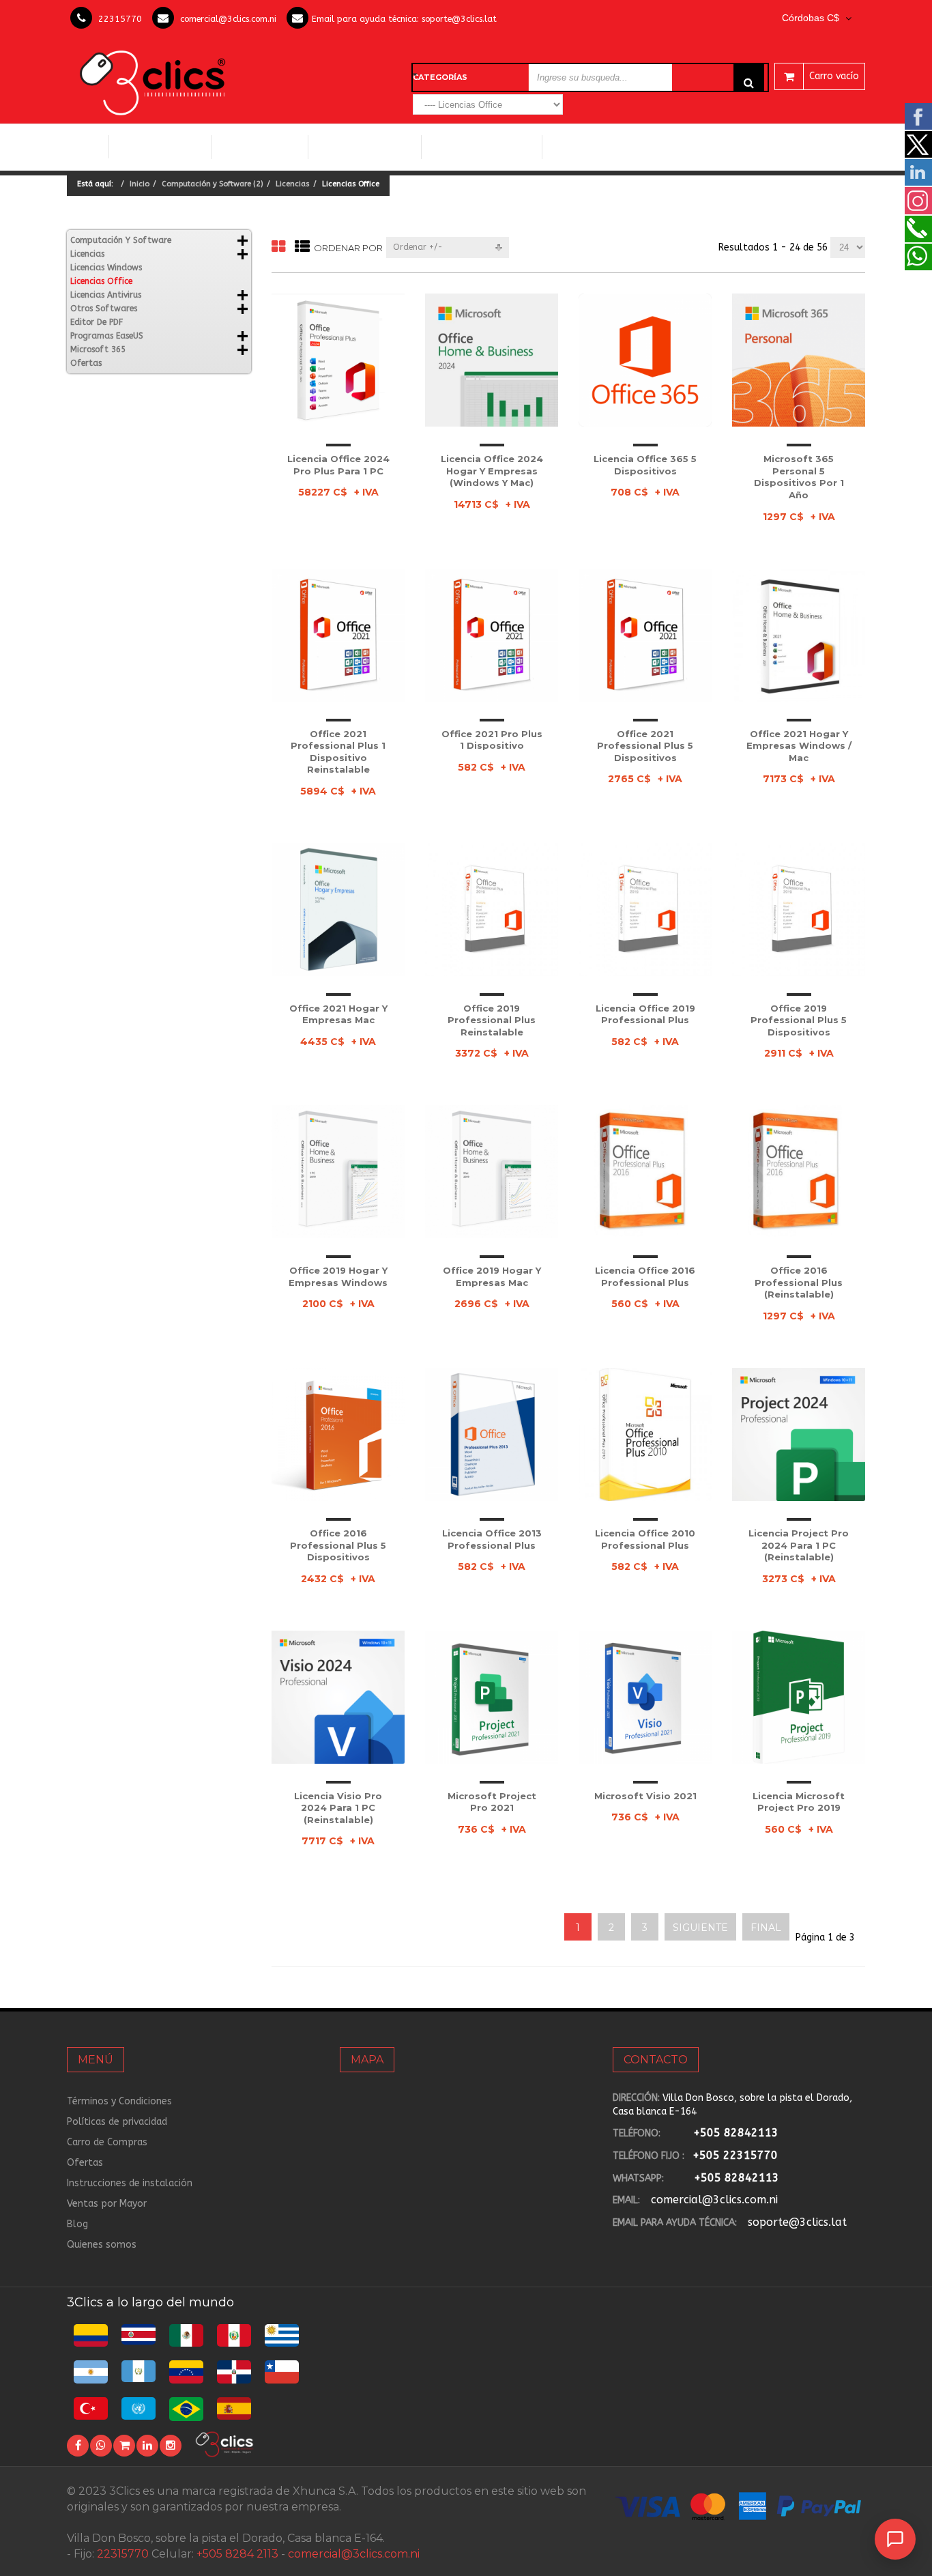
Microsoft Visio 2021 (645, 1796)
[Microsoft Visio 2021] (645, 1697)
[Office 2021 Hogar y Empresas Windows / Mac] (799, 635)
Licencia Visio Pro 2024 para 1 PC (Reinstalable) (338, 1808)
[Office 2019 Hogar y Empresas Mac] (492, 1172)
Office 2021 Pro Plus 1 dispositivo (492, 740)
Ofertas (86, 363)
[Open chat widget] (895, 2539)
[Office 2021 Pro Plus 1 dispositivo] (492, 635)
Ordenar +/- (418, 247)
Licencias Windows (365, 147)
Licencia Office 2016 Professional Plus (645, 1276)
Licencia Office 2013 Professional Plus (492, 1539)
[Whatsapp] (101, 2446)
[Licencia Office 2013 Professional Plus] (492, 1434)
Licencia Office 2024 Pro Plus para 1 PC (338, 465)
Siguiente (700, 1928)
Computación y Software (160, 146)
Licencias (293, 184)
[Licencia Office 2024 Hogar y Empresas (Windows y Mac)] (492, 360)
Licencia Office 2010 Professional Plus (645, 1539)
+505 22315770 (735, 2155)
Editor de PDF (97, 322)
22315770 (120, 19)
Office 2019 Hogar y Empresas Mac (492, 1276)
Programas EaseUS (107, 336)
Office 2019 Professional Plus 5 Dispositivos (799, 1020)
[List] (302, 247)
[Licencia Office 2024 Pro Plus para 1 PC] (338, 360)
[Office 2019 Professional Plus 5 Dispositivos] (799, 910)
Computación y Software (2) (213, 184)
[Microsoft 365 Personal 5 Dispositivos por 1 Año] (799, 360)
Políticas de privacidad (117, 2122)
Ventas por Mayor (107, 2204)
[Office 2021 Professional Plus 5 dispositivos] (645, 635)
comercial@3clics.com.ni (228, 19)
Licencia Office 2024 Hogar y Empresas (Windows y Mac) (492, 471)
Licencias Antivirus (477, 147)
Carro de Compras (107, 2142)
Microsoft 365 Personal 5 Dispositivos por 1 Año (799, 477)
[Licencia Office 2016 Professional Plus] (645, 1172)
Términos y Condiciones (119, 2101)
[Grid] (278, 247)
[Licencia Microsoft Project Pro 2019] (799, 1697)
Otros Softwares (596, 147)
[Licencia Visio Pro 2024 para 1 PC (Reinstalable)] (338, 1697)
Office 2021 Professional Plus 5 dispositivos (645, 746)
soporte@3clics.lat (459, 19)
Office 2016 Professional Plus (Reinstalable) (799, 1282)
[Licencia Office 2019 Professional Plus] (645, 910)
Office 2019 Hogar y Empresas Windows (338, 1276)
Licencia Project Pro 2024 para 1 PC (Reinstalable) (799, 1545)
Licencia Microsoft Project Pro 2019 (799, 1802)
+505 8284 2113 (237, 2554)
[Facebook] (78, 2446)
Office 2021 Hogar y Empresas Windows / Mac (799, 746)
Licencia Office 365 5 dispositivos (645, 465)
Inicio (88, 147)
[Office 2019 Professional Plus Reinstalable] (492, 910)
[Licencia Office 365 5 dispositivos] (645, 360)
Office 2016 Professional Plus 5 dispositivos (338, 1545)
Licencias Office (260, 147)
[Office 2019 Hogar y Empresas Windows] (338, 1172)
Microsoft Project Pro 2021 (492, 1802)
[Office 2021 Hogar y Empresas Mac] (338, 910)
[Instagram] (171, 2446)
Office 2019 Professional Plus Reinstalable (492, 1020)
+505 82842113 (736, 2133)
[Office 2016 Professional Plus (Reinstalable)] (799, 1172)
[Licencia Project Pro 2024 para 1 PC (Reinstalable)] (799, 1434)
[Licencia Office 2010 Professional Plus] (645, 1434)
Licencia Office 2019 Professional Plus (645, 1014)
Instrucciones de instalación (130, 2183)
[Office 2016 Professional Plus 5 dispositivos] (338, 1434)
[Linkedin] (147, 2446)
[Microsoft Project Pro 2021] (492, 1697)
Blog (77, 2224)
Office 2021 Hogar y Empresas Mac (338, 1014)
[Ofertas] (124, 2446)
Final (766, 1928)
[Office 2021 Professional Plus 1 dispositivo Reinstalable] (338, 635)
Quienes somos (102, 2245)
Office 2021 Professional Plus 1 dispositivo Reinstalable (338, 752)
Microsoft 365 (98, 349)
